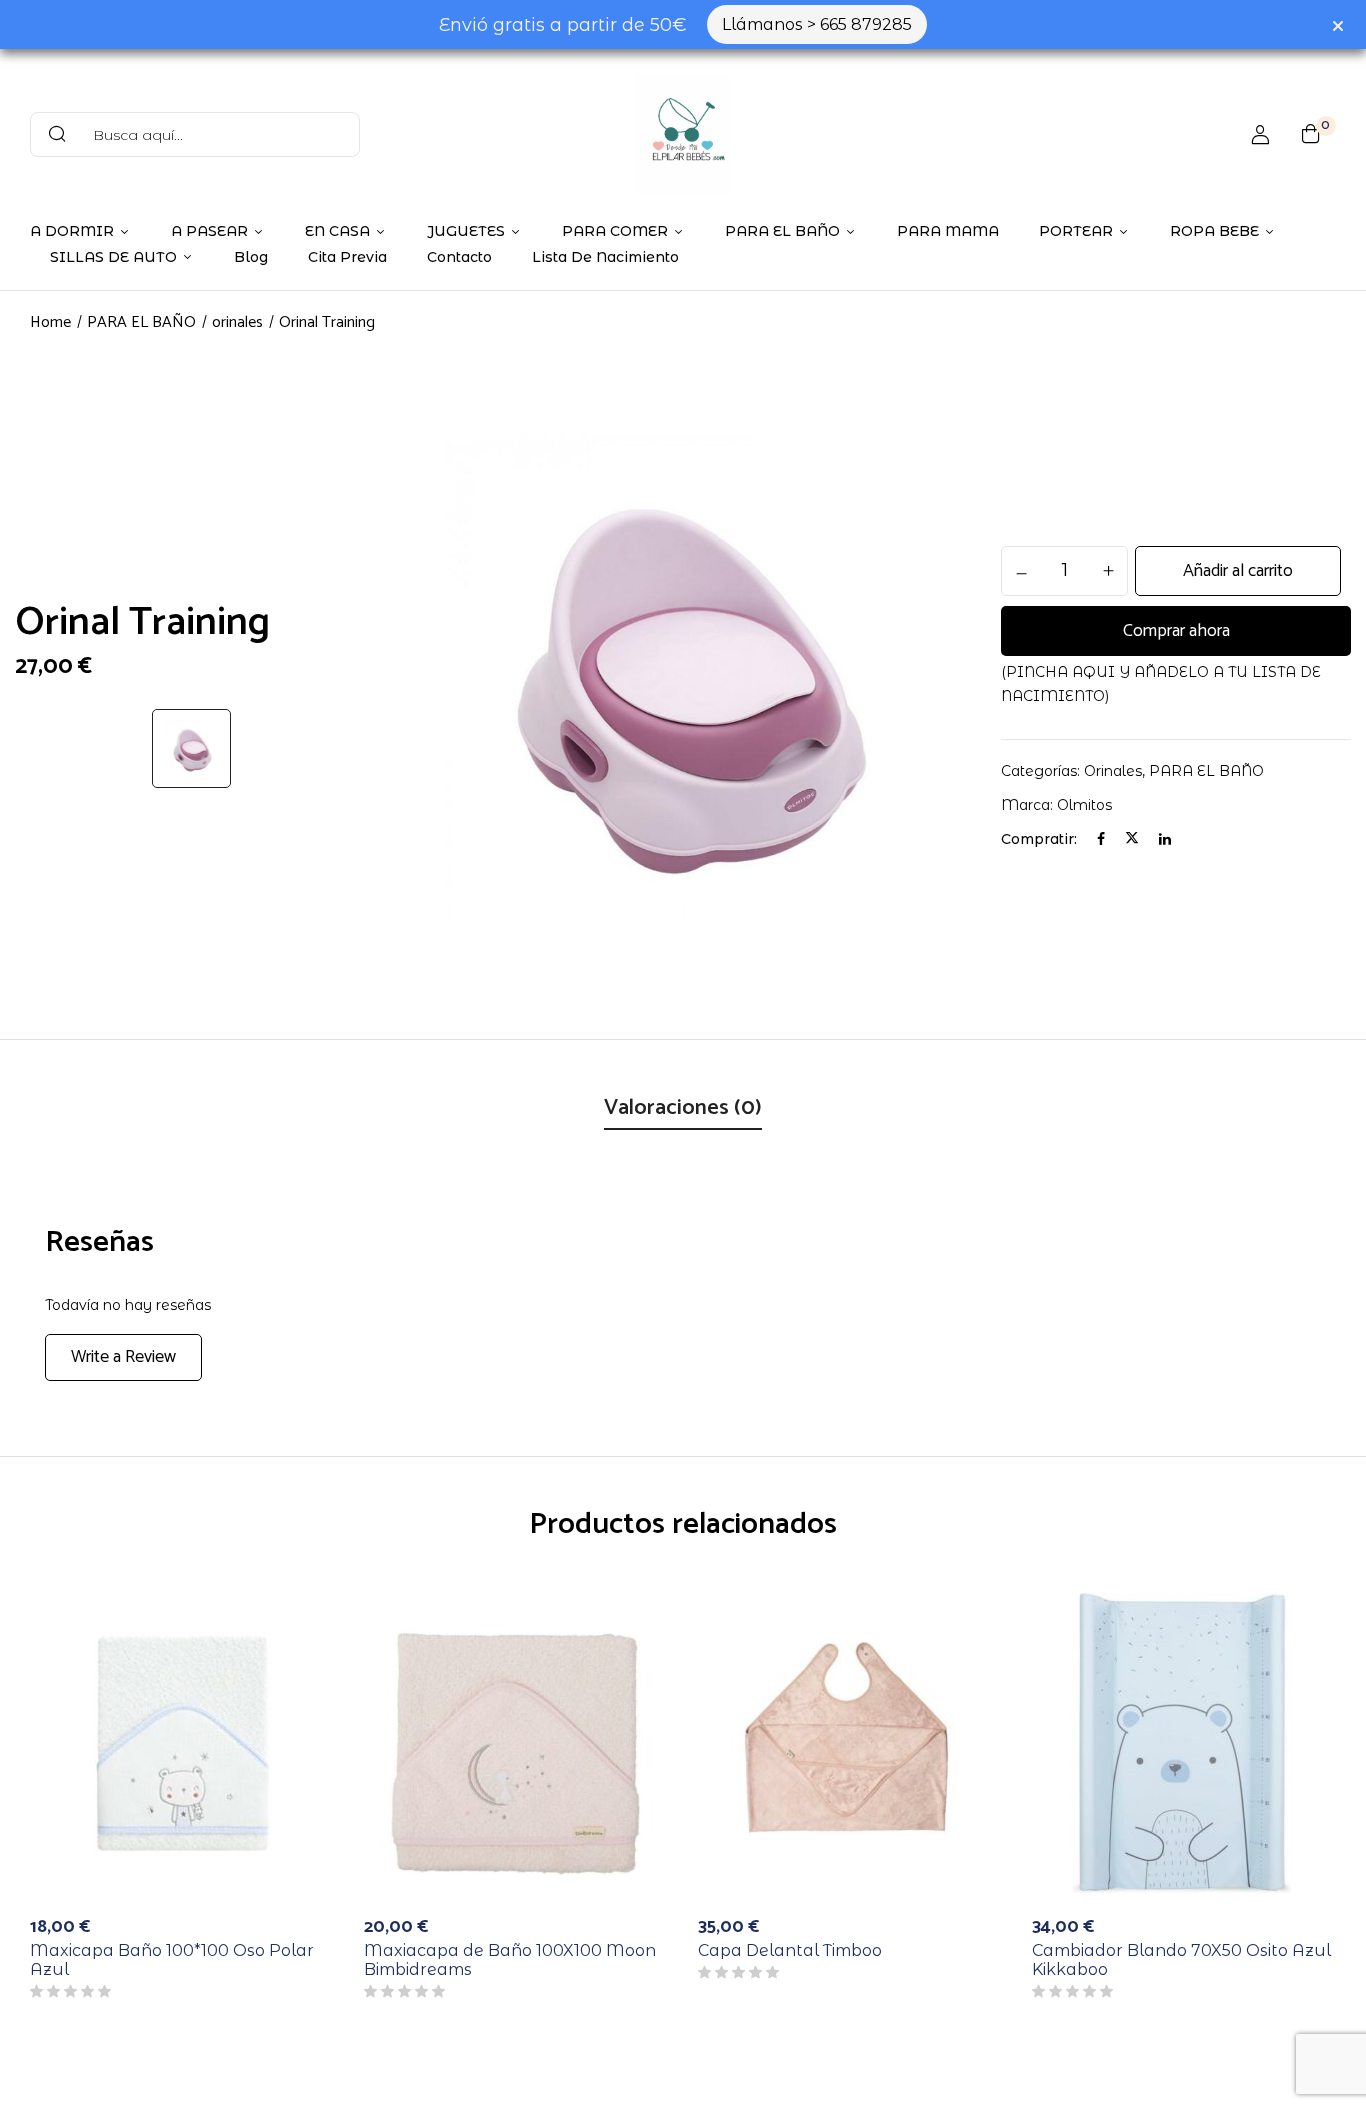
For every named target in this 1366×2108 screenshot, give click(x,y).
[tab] (683, 1110)
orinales (237, 322)
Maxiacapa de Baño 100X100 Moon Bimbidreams (510, 1960)
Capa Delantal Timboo (790, 1950)
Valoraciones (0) (683, 1108)
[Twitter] (1132, 839)
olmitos (1084, 805)
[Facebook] (1101, 839)
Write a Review (123, 1357)
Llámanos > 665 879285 (817, 24)
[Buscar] (57, 134)
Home (50, 322)
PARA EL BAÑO (141, 322)
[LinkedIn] (1165, 839)
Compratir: (1039, 839)
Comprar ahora (1176, 631)
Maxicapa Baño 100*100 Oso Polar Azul (172, 1960)
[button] (1311, 134)
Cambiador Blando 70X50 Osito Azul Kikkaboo (1181, 1960)
